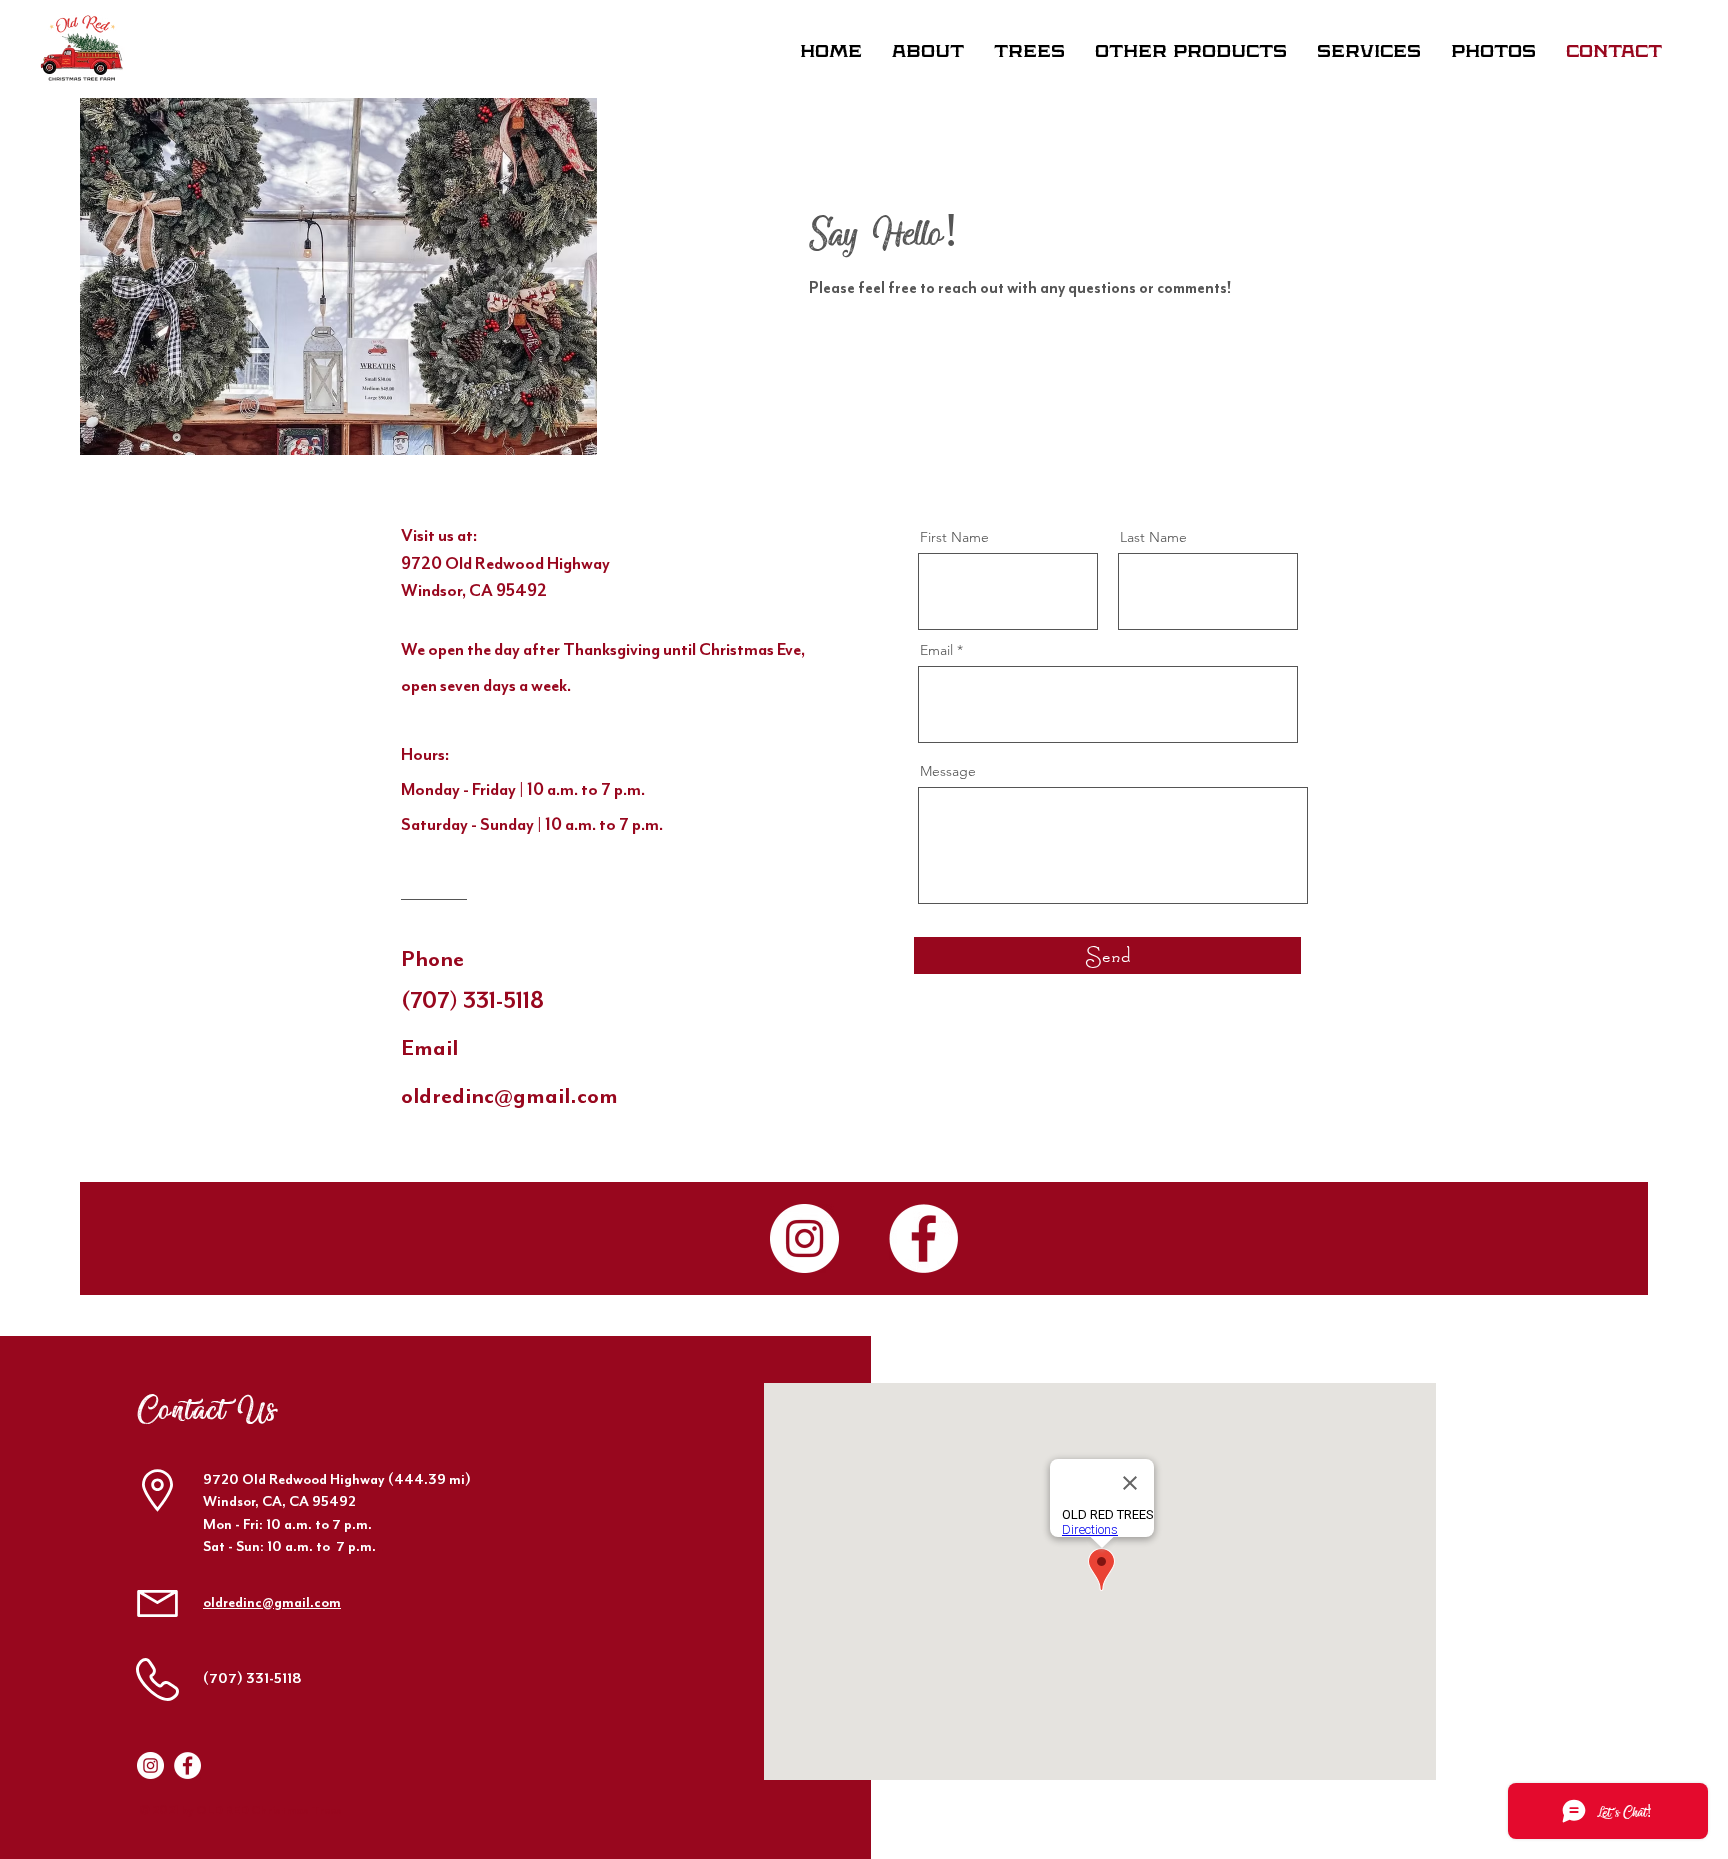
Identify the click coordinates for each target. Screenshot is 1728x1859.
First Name (954, 537)
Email (936, 650)
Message (948, 771)
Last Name (1153, 537)
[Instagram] (804, 1238)
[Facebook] (923, 1238)
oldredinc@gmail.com (272, 1602)
